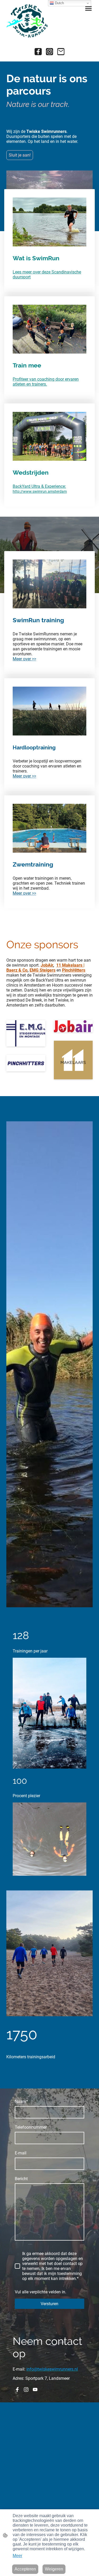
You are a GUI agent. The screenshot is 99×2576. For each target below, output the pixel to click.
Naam (21, 2101)
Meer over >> (24, 659)
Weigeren (54, 2569)
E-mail (21, 2153)
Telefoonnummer (31, 2127)
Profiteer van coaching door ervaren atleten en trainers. (46, 382)
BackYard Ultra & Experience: (39, 486)
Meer (17, 2556)
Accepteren (25, 2569)
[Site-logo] (27, 21)
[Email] (61, 52)
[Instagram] (49, 52)
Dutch (59, 3)
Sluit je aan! (20, 155)
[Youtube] (35, 2390)
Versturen (49, 2304)
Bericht (21, 2179)
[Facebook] (38, 52)
